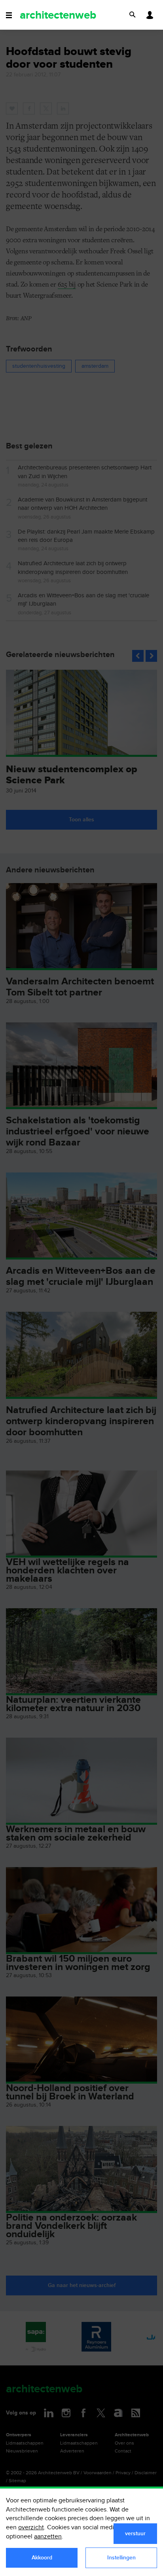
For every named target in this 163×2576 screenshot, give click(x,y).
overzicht (31, 2528)
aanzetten (48, 2537)
